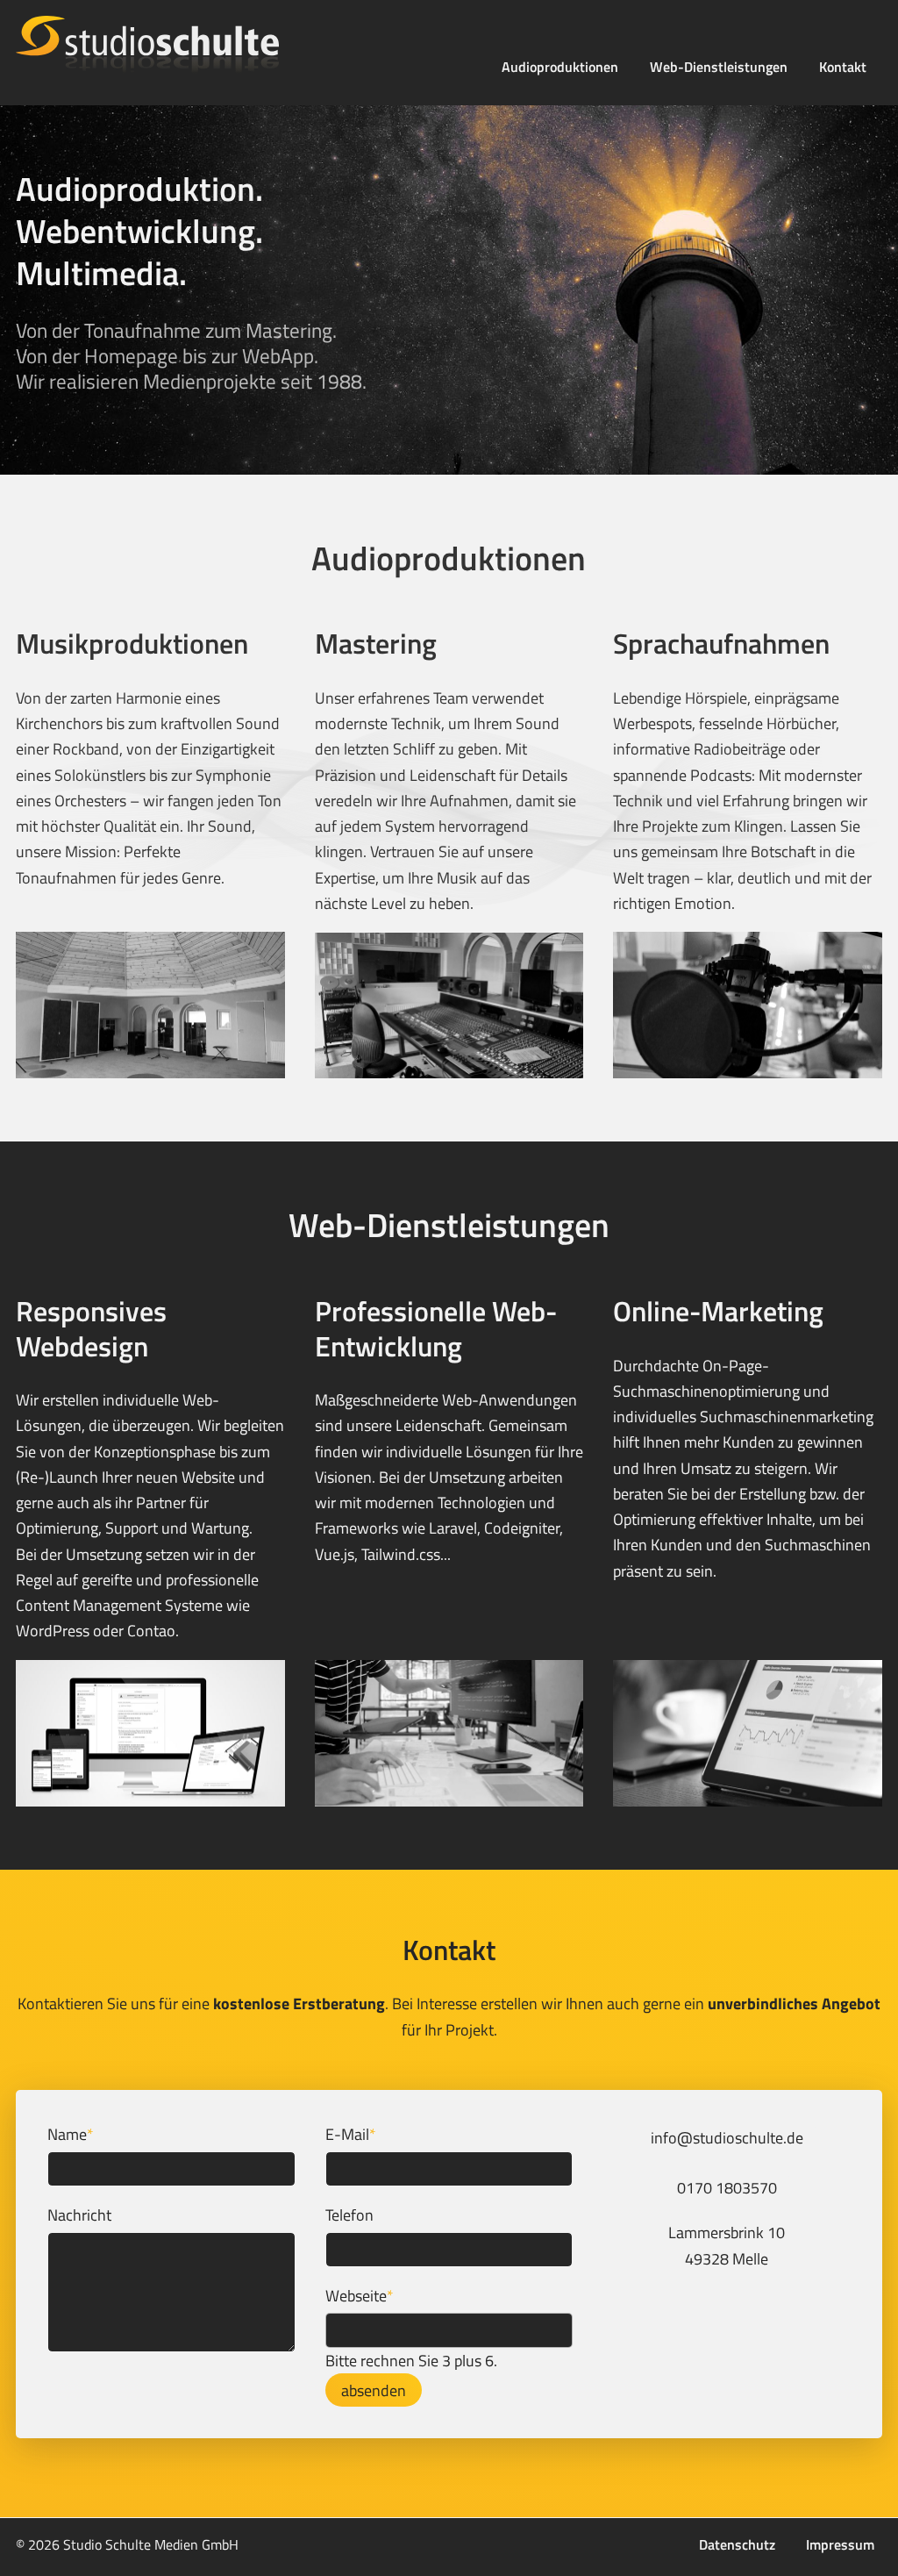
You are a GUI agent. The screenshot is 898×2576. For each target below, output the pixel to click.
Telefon (349, 2215)
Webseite (360, 2295)
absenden (374, 2390)
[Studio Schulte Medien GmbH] (199, 45)
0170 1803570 (727, 2188)
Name (71, 2134)
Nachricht (79, 2215)
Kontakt (843, 67)
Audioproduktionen (560, 67)
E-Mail (351, 2134)
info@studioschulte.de (727, 2138)
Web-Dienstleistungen (719, 67)
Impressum (840, 2544)
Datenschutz (737, 2544)
